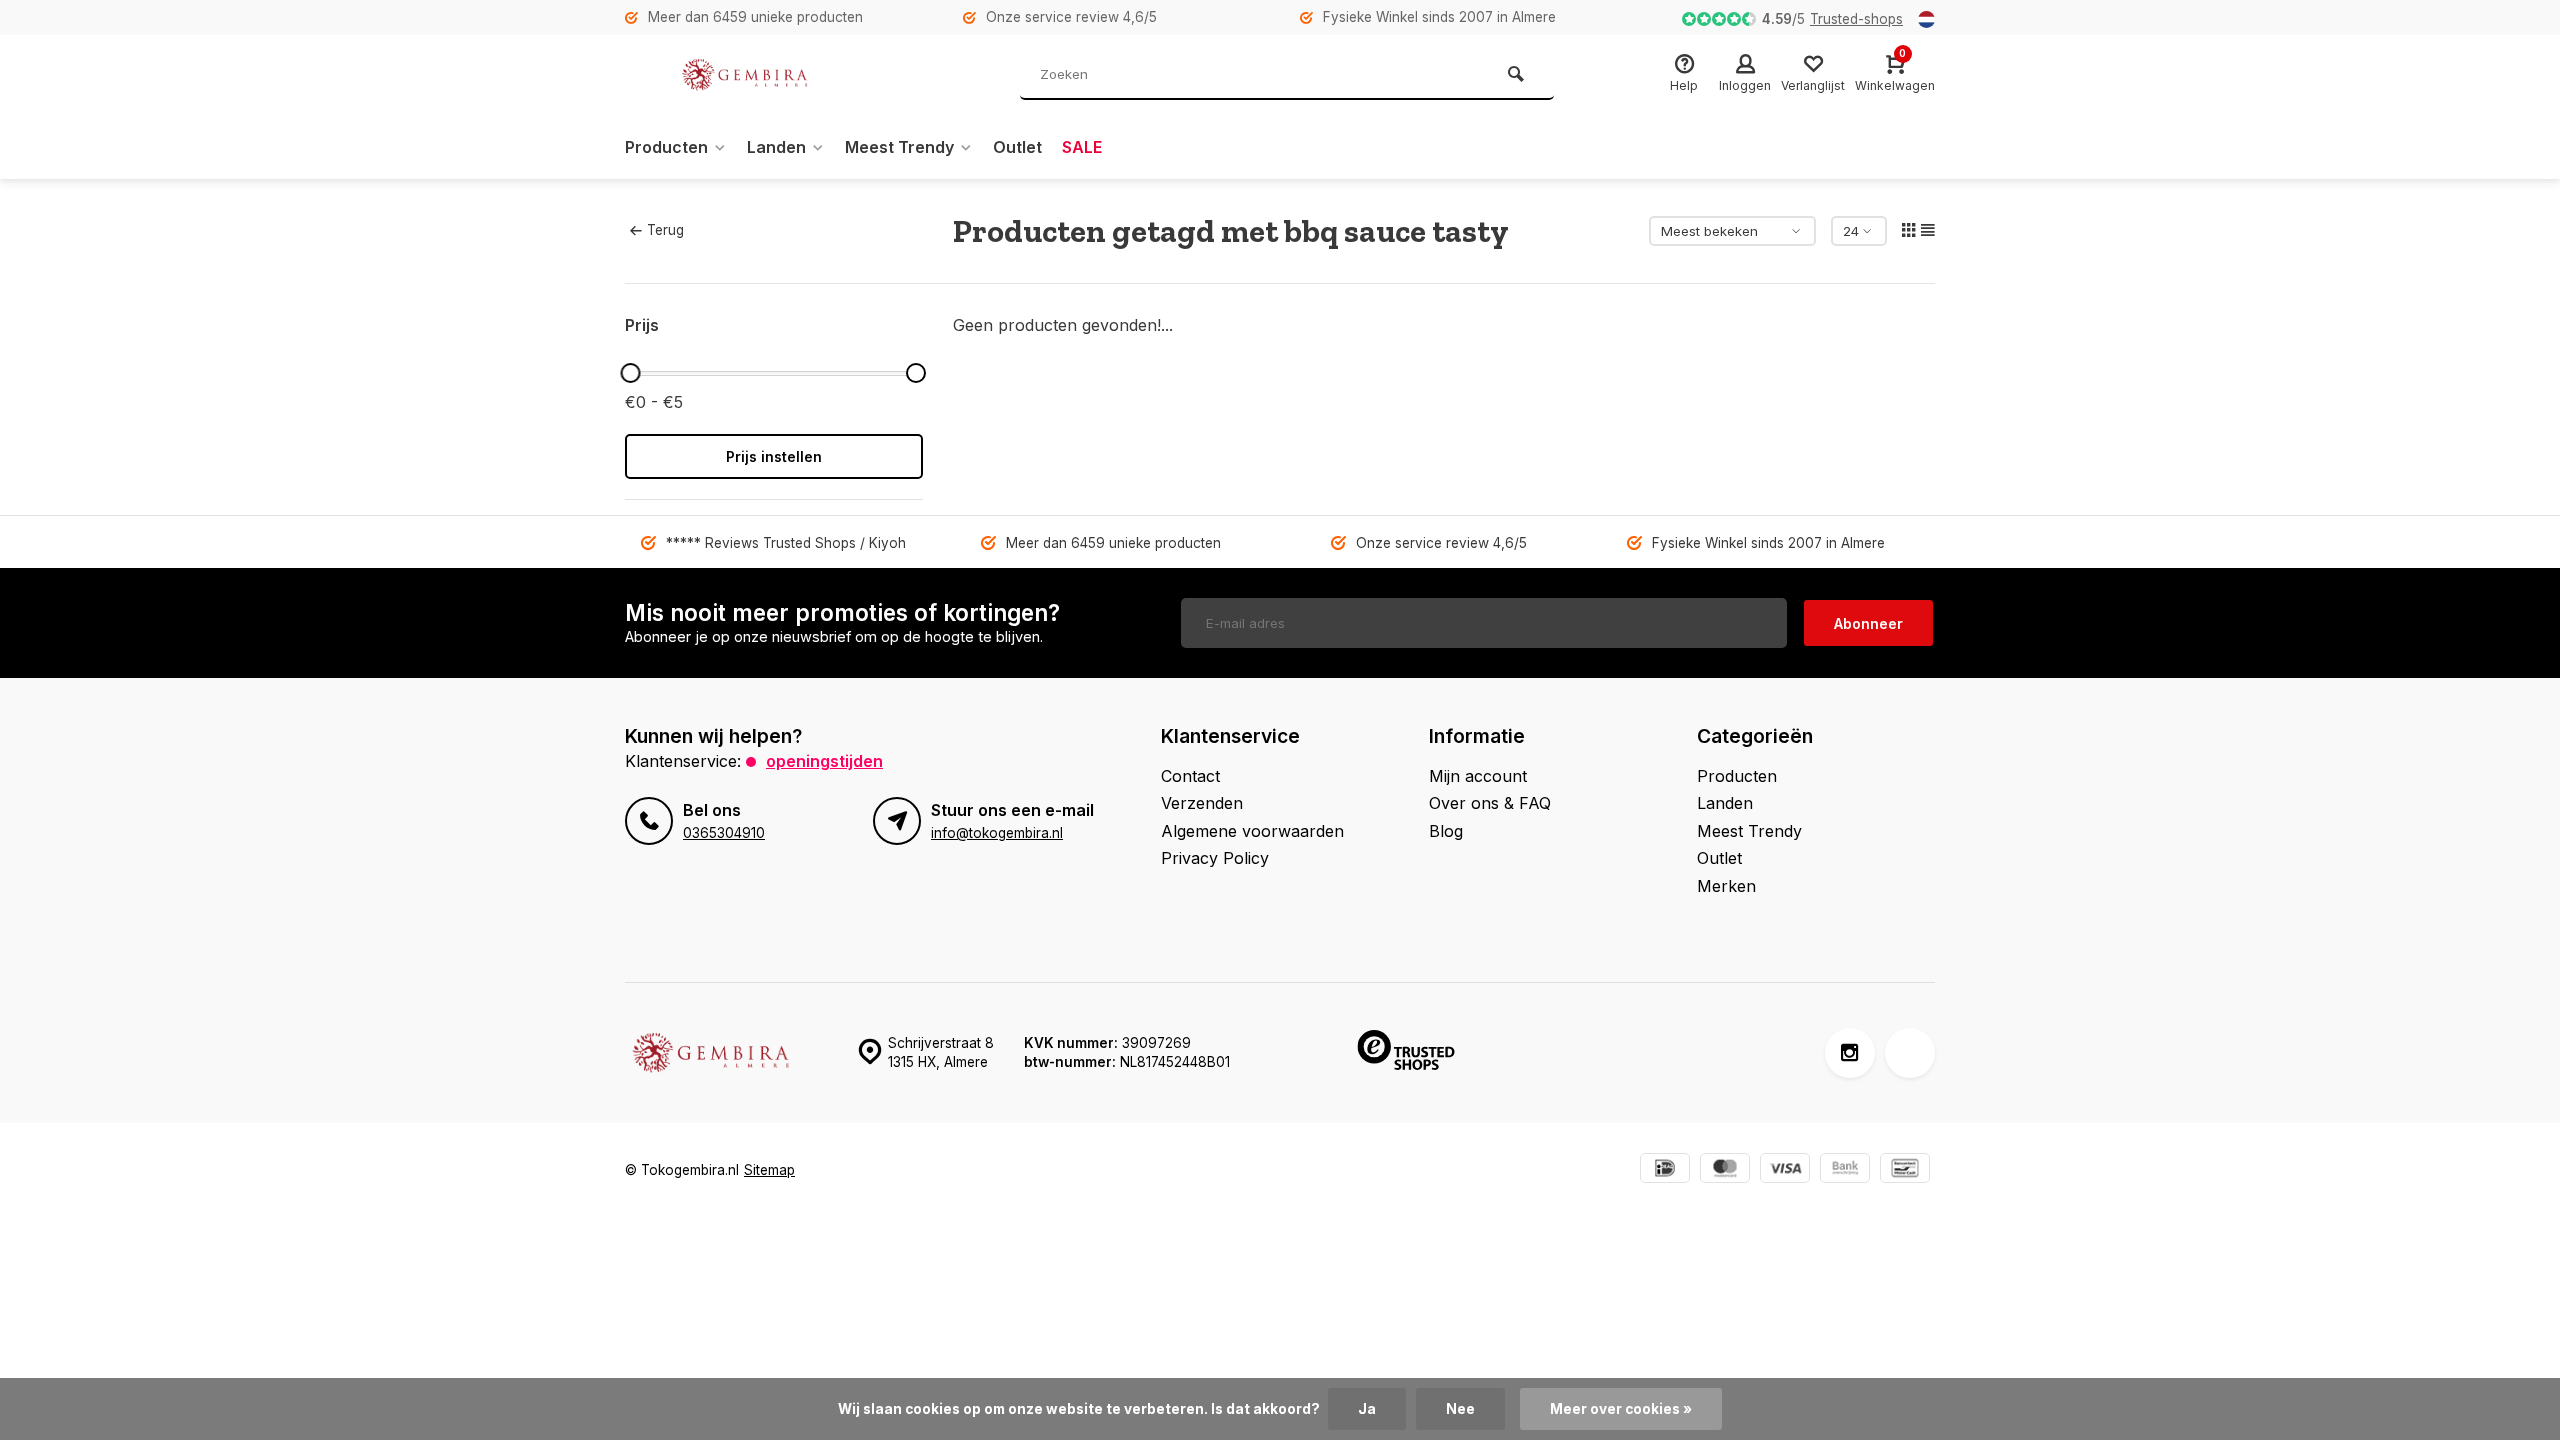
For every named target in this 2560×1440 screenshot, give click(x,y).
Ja (1367, 1409)
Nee (1460, 1409)
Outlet (1017, 147)
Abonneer (1868, 623)
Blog (1446, 831)
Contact (1190, 776)
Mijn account (1478, 776)
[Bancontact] (1905, 1170)
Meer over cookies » (1621, 1409)
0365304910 (724, 833)
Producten (666, 147)
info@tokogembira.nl (997, 833)
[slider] (630, 373)
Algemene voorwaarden (1252, 831)
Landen (776, 147)
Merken (1726, 886)
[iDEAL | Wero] (1665, 1170)
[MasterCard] (1725, 1170)
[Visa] (1785, 1170)
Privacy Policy (1215, 858)
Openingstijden (824, 761)
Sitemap (769, 1170)
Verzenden (1202, 803)
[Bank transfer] (1845, 1170)
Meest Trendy (899, 147)
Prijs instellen (774, 456)
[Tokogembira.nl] (745, 75)
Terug (665, 230)
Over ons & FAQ (1490, 803)
